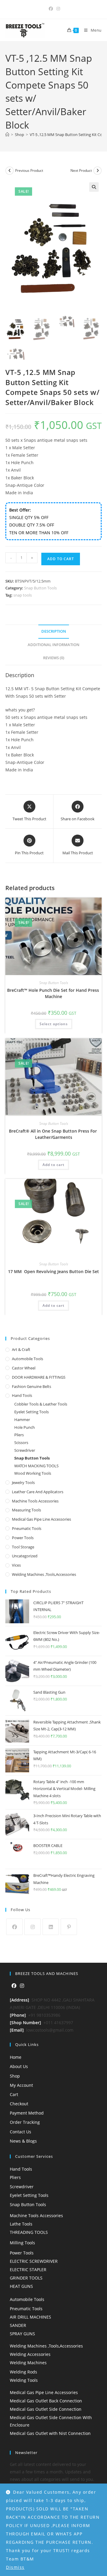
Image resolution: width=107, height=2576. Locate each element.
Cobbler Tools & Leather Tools (41, 1404)
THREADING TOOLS (29, 2232)
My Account (21, 2085)
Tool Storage (23, 1547)
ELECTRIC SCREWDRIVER (34, 2261)
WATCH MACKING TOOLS (36, 1466)
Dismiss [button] (15, 2567)
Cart (14, 2094)
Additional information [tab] (53, 645)
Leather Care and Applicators (38, 1492)
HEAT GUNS (21, 2286)
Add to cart (61, 559)
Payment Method (27, 2113)
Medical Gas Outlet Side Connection (46, 2409)
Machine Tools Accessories (35, 1501)
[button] (94, 187)
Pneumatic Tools (27, 1528)
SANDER (18, 2325)
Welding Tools (24, 2380)
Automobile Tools (27, 1359)
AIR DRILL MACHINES (30, 2317)
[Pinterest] (69, 1927)
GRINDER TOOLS (26, 2278)
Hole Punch (25, 1427)
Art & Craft (21, 1349)
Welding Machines (28, 2363)
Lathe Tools (21, 2224)
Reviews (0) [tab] (54, 658)
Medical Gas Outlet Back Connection (46, 2401)
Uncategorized (25, 1556)
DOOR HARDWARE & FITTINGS (39, 1377)
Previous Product (29, 170)
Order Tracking (25, 2122)
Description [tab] (54, 631)
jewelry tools (23, 1482)
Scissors (21, 1443)
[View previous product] (10, 171)
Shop (15, 2076)
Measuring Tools (26, 1510)
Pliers (19, 1435)
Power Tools (23, 1538)
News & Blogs (23, 2141)
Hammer (22, 1420)
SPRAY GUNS (22, 2334)
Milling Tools (22, 2243)
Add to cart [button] (53, 1165)
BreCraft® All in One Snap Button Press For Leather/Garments (53, 1134)
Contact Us (21, 2132)
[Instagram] (33, 1927)
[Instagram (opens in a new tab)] (57, 9)
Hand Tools (22, 1395)
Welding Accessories (30, 2354)
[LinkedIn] (51, 1927)
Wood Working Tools (33, 1473)
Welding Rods (23, 2372)
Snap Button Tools (40, 588)
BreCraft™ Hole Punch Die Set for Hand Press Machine (54, 993)
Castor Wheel (24, 1368)
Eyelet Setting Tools (32, 1412)
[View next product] (97, 171)
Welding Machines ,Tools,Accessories (44, 1574)
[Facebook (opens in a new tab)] (51, 9)
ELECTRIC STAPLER (28, 2270)
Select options (54, 1024)
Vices (16, 1565)
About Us (19, 2066)
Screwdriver (25, 1450)
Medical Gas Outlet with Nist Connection (50, 2433)
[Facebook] (14, 1927)
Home (16, 2057)
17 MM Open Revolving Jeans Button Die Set (53, 1271)
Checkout (19, 2104)
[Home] (7, 135)
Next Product (81, 170)
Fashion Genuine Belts (32, 1386)
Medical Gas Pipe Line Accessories (41, 1519)
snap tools (23, 595)
